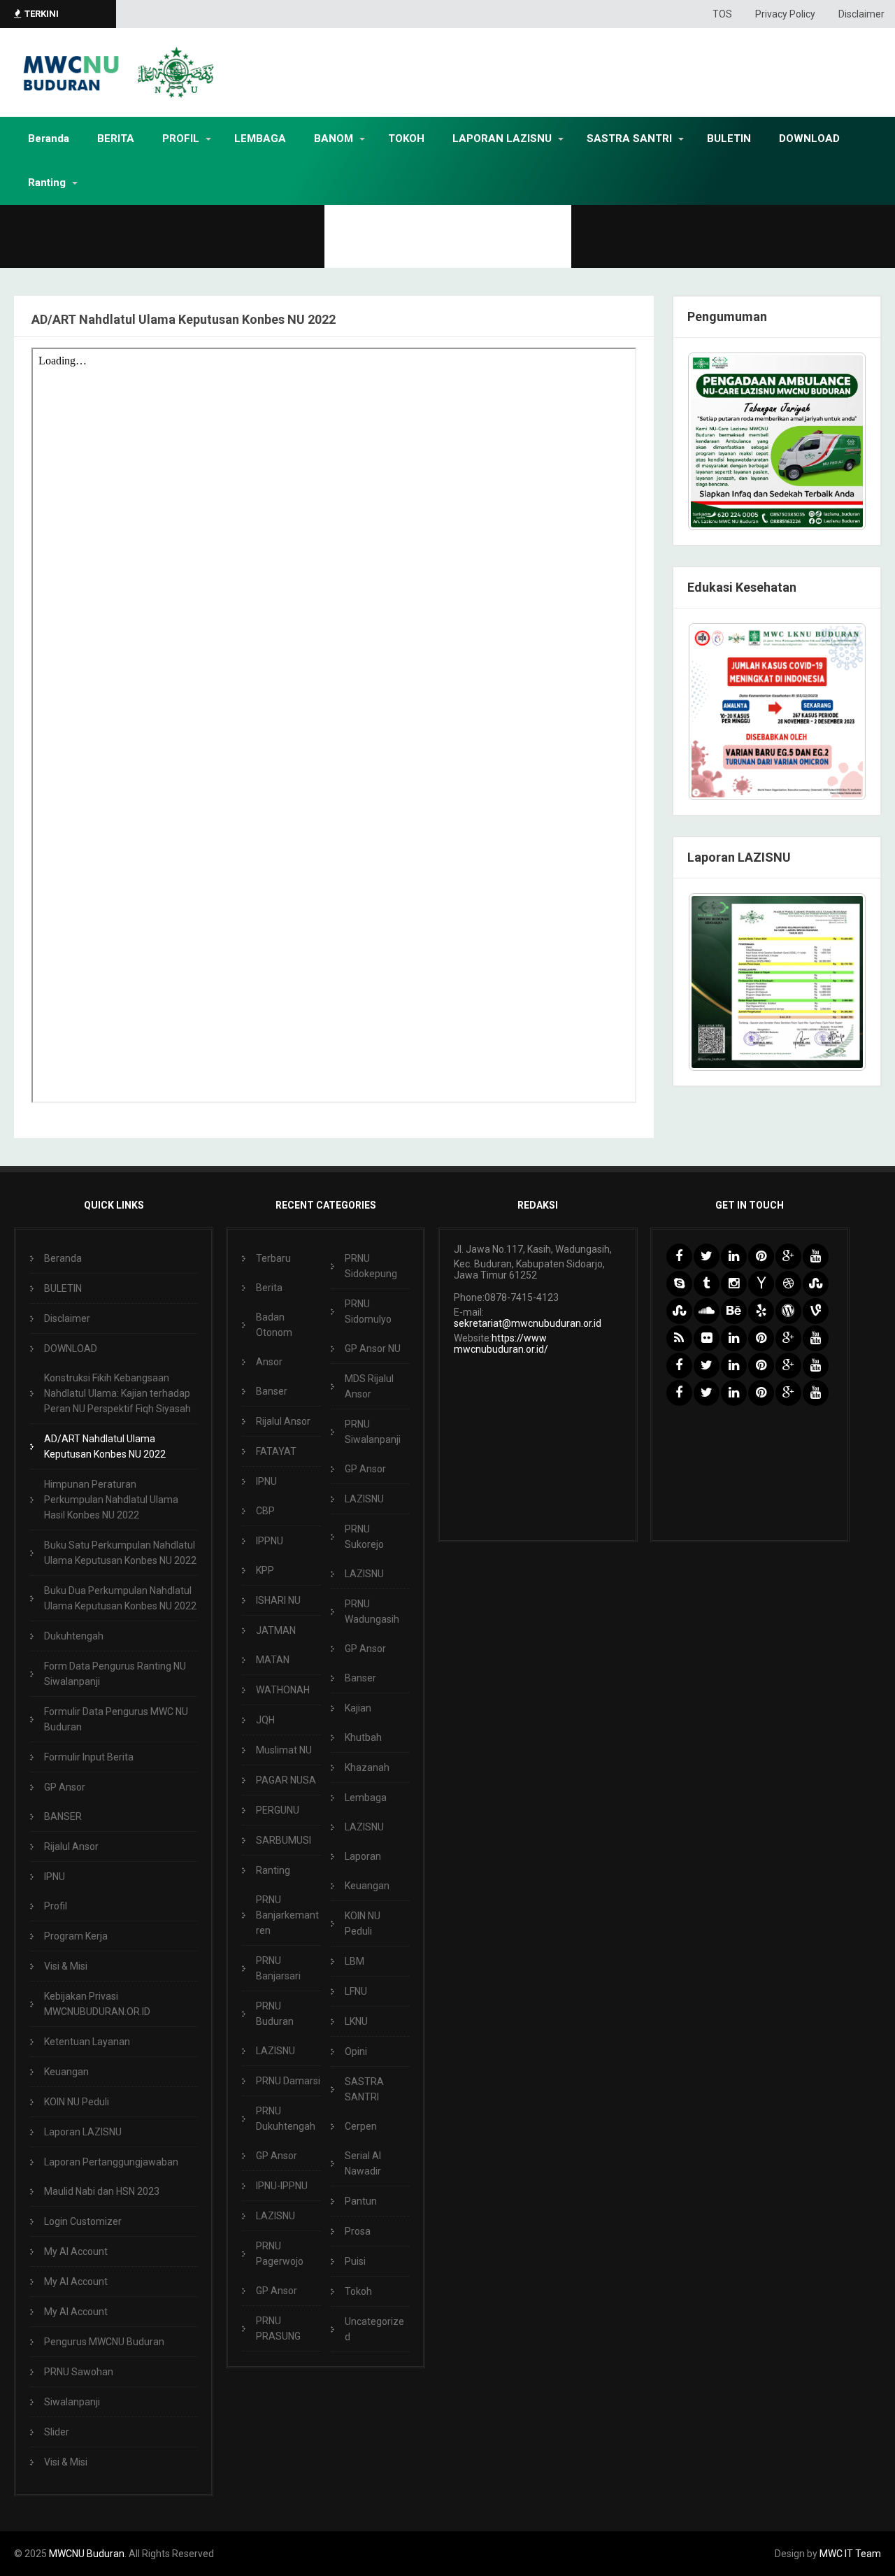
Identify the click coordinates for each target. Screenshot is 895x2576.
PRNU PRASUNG (278, 2328)
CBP (265, 1511)
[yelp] (761, 1311)
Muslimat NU (284, 1750)
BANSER (63, 1816)
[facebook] (679, 1257)
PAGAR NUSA (286, 1780)
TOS (722, 14)
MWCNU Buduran (87, 2554)
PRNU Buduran (275, 2014)
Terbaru (273, 1258)
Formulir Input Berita (89, 1757)
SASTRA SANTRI (629, 138)
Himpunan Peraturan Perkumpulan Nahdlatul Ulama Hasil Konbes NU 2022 (111, 1500)
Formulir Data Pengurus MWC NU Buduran (116, 1719)
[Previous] (717, 711)
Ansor (269, 1362)
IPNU (55, 1877)
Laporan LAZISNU (83, 2132)
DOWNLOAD (809, 138)
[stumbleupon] (816, 1284)
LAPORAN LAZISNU (502, 138)
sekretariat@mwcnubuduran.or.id (528, 1323)
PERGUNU (278, 1810)
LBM (355, 1961)
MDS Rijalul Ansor (369, 1386)
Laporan (363, 1856)
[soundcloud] (707, 1311)
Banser (272, 1391)
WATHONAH (283, 1690)
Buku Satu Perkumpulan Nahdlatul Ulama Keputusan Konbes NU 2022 (120, 1553)
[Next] (837, 711)
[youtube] (816, 1257)
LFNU (356, 1991)
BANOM (334, 138)
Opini (356, 2051)
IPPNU (270, 1541)
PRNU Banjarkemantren (287, 1915)
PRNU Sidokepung (371, 1266)
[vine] (816, 1311)
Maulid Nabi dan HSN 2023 (102, 2191)
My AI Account (76, 2251)
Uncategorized (374, 2329)
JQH (265, 1720)
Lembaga (366, 1798)
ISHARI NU (278, 1600)
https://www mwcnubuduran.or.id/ (501, 1344)
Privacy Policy (785, 14)
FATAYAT (276, 1451)
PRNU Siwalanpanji (373, 1432)
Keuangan (66, 2072)
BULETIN (729, 138)
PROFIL (181, 138)
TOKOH (406, 138)
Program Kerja (76, 1936)
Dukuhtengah (74, 1636)
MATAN (273, 1660)
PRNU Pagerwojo (280, 2254)
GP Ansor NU (373, 1349)
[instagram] (734, 1284)
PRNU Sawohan (79, 2372)
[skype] (679, 1284)
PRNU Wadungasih (372, 1611)
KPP (265, 1570)
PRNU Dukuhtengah (286, 2119)
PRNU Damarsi (288, 2081)
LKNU (356, 2021)
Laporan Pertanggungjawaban (111, 2162)
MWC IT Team (850, 2554)
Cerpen (361, 2126)
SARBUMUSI (284, 1840)
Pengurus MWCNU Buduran (104, 2342)
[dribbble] (788, 1284)
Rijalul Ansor (71, 1846)
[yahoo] (761, 1284)
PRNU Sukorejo (364, 1537)
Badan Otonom (274, 1325)
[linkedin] (734, 1257)
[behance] (734, 1311)
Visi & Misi (66, 1966)
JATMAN (276, 1630)
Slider (57, 2432)
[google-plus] (788, 1257)
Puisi (355, 2261)
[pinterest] (761, 1257)
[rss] (679, 1338)
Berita (269, 1288)
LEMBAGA (260, 138)
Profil (56, 1906)
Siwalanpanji (72, 2402)
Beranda (49, 138)
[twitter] (707, 1257)
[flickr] (707, 1338)
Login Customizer (83, 2221)
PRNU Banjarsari (278, 1968)
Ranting (47, 183)
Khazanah (367, 1767)
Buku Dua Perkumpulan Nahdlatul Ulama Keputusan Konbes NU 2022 (120, 1598)
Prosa (358, 2231)
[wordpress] (788, 1311)
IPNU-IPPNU (282, 2186)
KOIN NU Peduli (77, 2102)
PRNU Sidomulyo (368, 1311)
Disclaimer (861, 14)
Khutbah (363, 1737)
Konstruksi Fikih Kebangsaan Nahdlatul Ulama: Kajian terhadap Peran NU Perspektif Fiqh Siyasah (117, 1393)
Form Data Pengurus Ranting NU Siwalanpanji (115, 1674)
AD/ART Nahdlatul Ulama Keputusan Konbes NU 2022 (105, 1446)
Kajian (358, 1708)
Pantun (361, 2201)
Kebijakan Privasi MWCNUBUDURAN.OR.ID (97, 2004)
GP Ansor (65, 1787)
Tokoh (358, 2291)
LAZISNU (275, 2051)
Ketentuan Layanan (87, 2042)
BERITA (116, 138)
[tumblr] (707, 1284)
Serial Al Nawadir (363, 2163)
